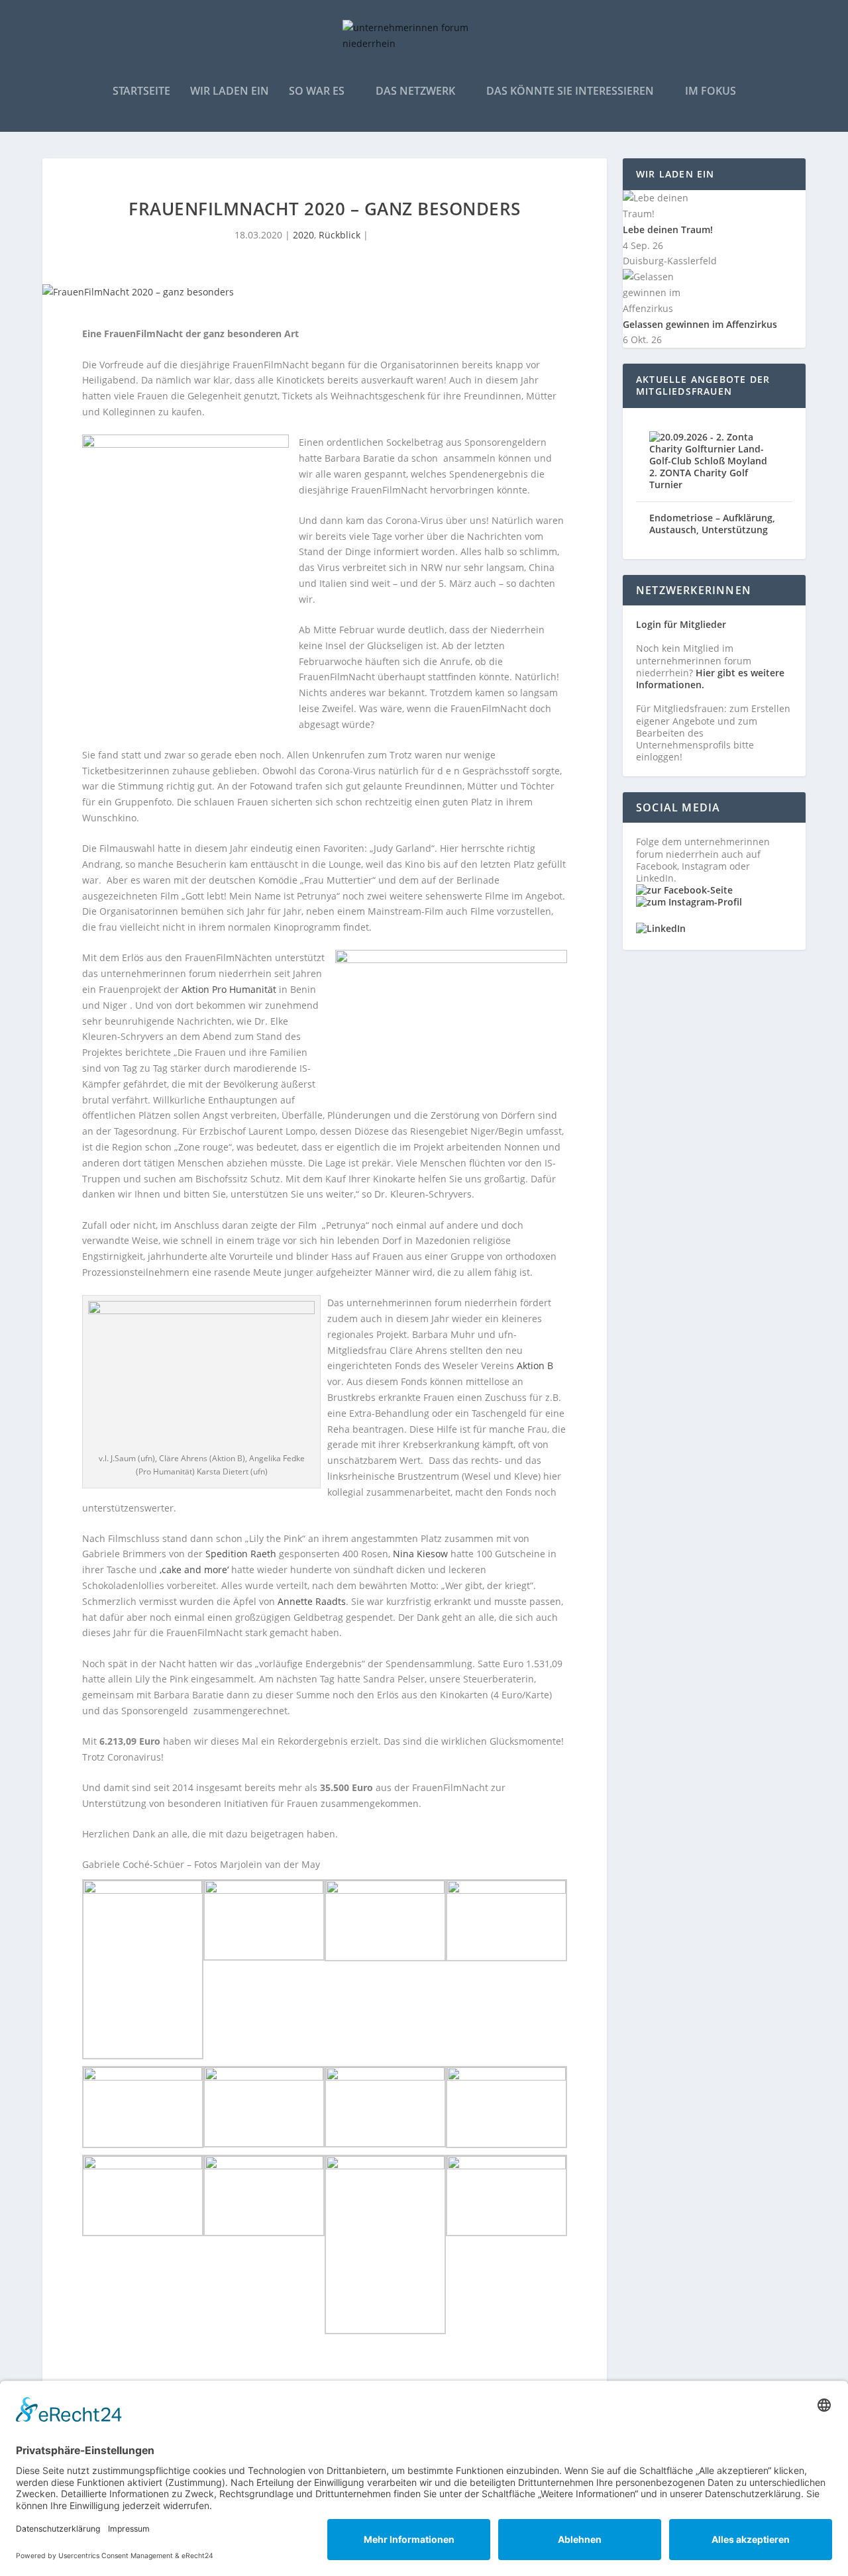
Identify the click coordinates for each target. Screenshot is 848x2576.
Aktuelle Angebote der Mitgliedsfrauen (703, 385)
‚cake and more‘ (194, 1570)
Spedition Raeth (241, 1554)
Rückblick (340, 235)
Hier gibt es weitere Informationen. (710, 679)
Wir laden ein (230, 92)
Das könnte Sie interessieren (570, 92)
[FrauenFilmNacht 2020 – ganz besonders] (325, 292)
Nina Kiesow (420, 1554)
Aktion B (534, 1365)
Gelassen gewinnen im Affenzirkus (700, 324)
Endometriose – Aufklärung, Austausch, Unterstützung (712, 524)
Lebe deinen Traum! (668, 230)
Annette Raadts (312, 1601)
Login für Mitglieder (681, 624)
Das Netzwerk (415, 92)
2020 (303, 235)
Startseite (141, 92)
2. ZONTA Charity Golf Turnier (699, 479)
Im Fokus (711, 92)
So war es (317, 92)
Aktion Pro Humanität (229, 989)
